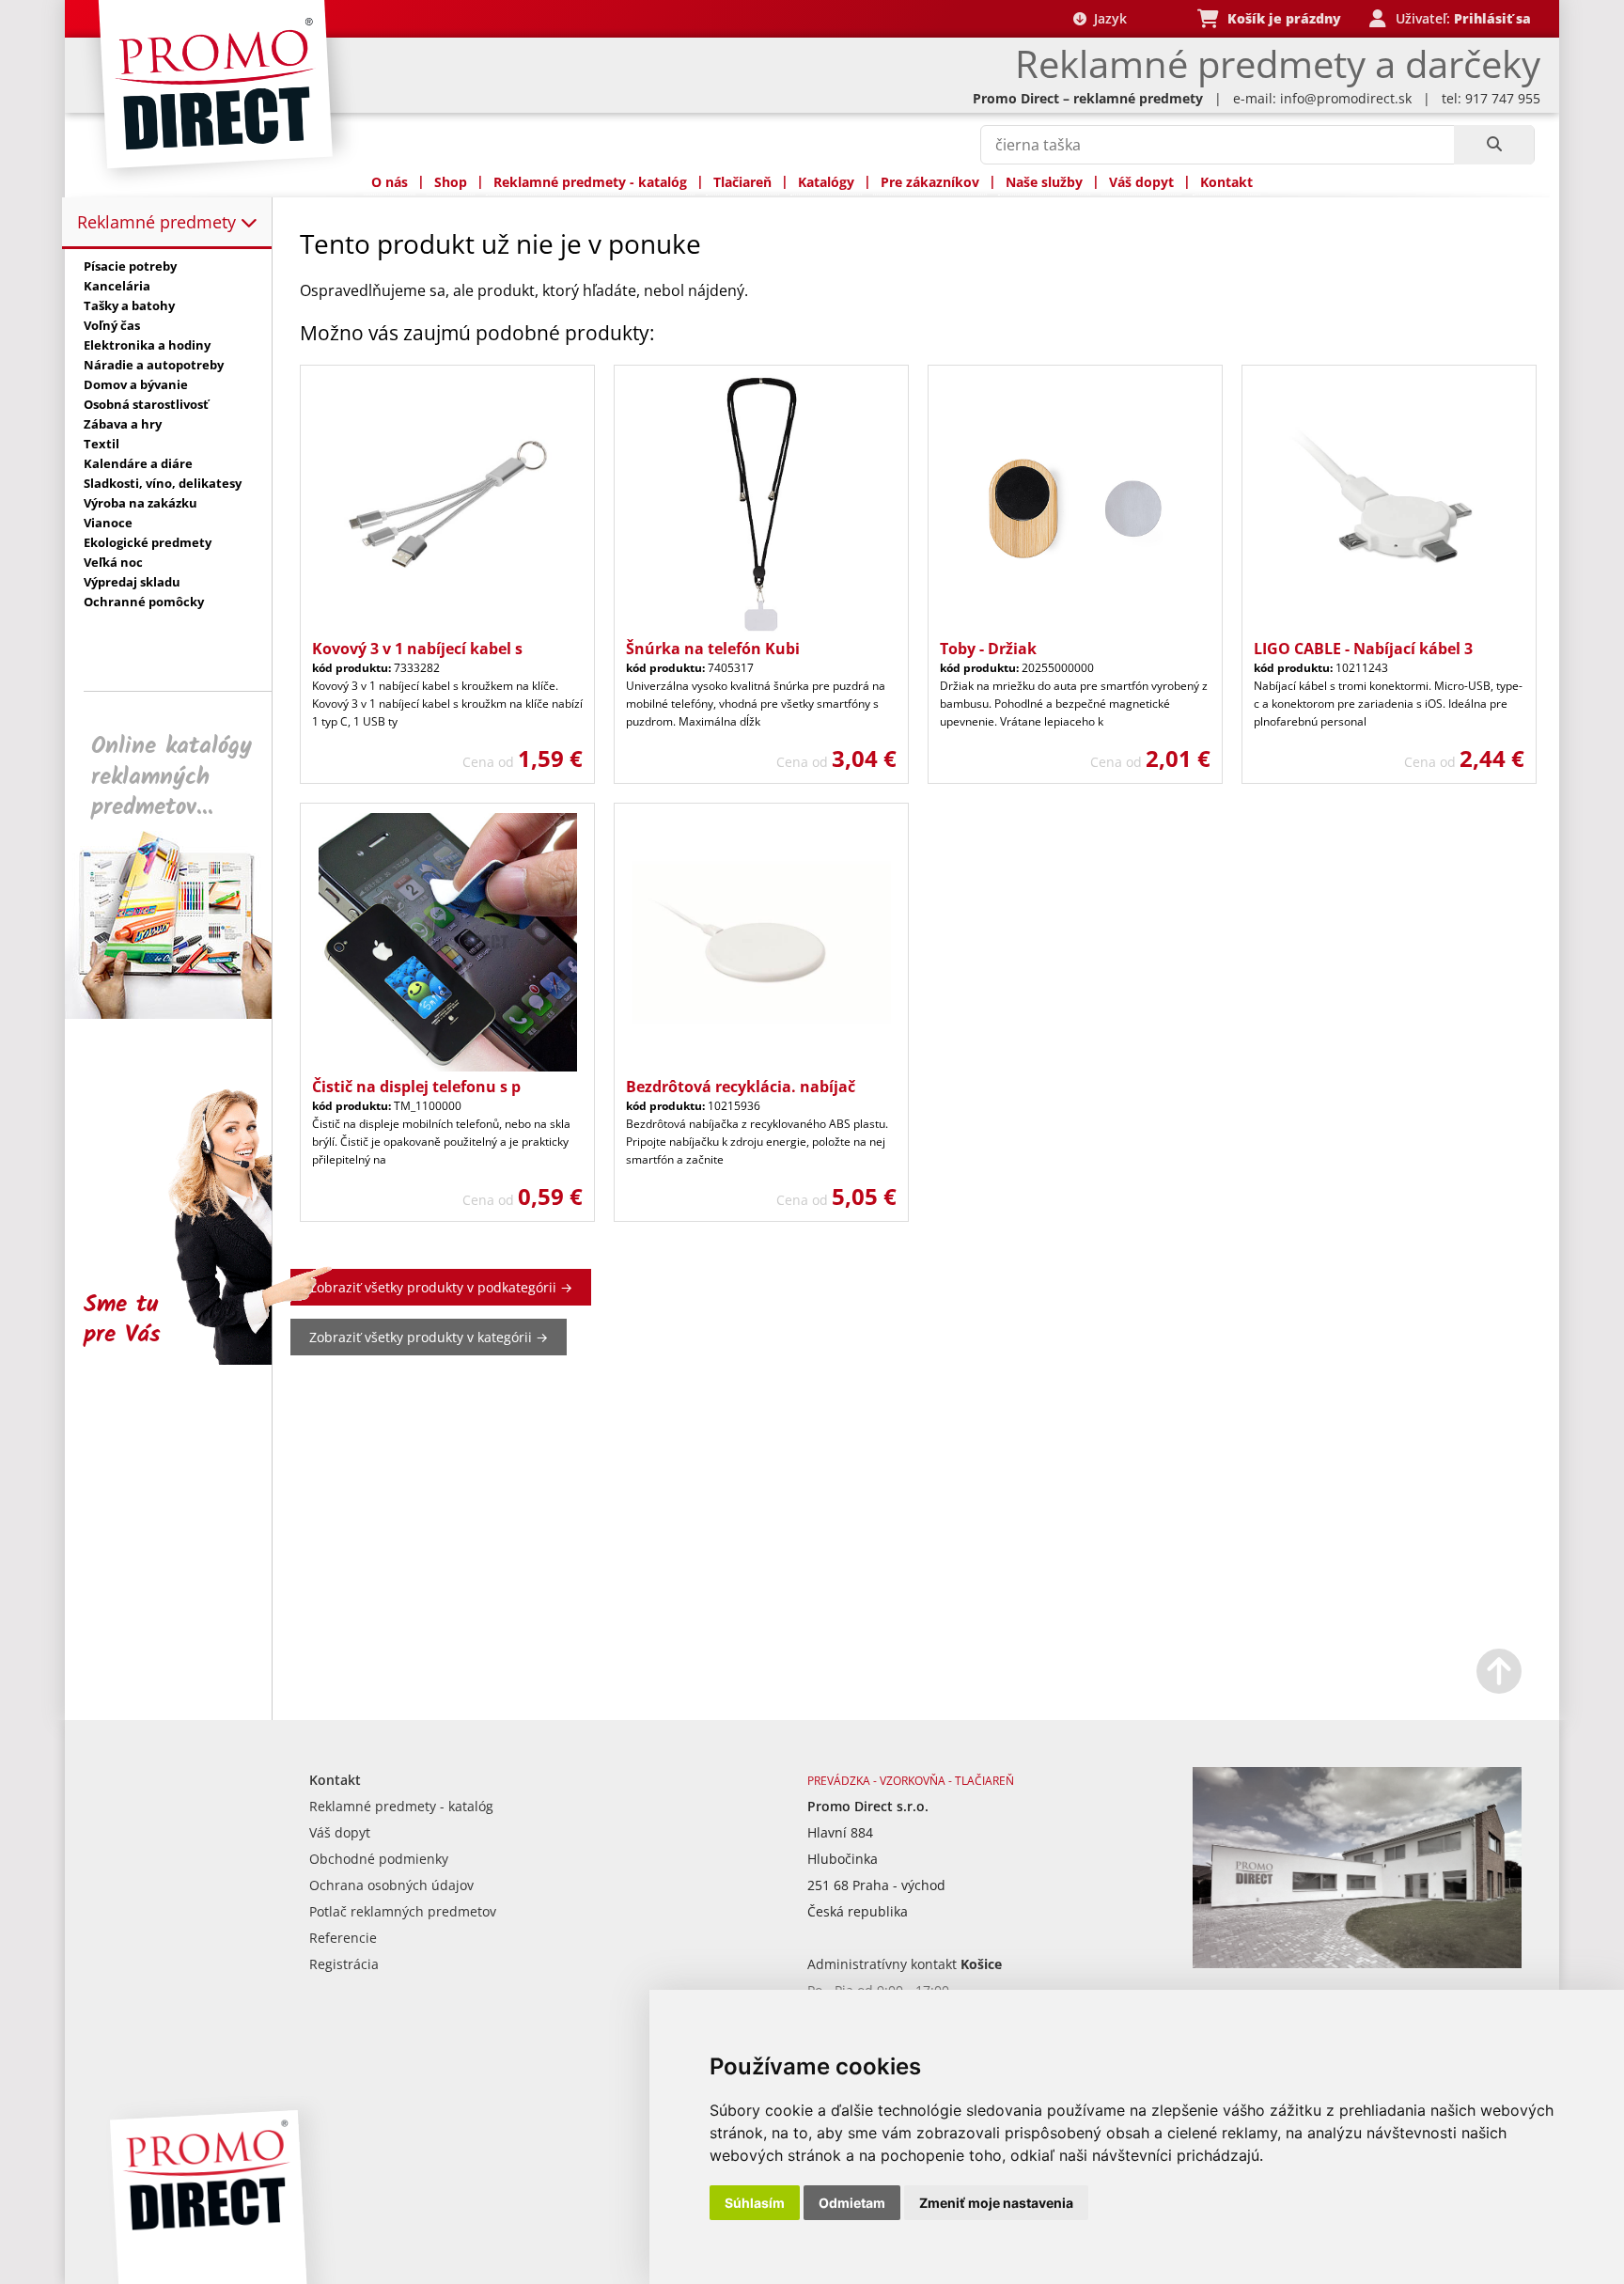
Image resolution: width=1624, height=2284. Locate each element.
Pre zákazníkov (930, 182)
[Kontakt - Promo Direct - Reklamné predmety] (1357, 1963)
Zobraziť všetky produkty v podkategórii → (441, 1287)
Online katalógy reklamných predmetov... (172, 777)
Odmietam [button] (852, 2203)
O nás (390, 182)
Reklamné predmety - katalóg (590, 182)
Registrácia (344, 1964)
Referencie (343, 1938)
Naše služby (1044, 182)
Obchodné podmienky (379, 1859)
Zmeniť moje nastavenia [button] (996, 2203)
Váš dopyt (1141, 182)
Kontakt (1226, 182)
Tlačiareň (742, 182)
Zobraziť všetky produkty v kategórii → (429, 1337)
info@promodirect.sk (1346, 98)
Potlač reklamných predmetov (403, 1911)
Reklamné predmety (159, 222)
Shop (451, 182)
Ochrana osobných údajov (391, 1885)
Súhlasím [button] (755, 2203)
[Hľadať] (1494, 145)
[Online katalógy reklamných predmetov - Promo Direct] (181, 1014)
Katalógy (826, 182)
